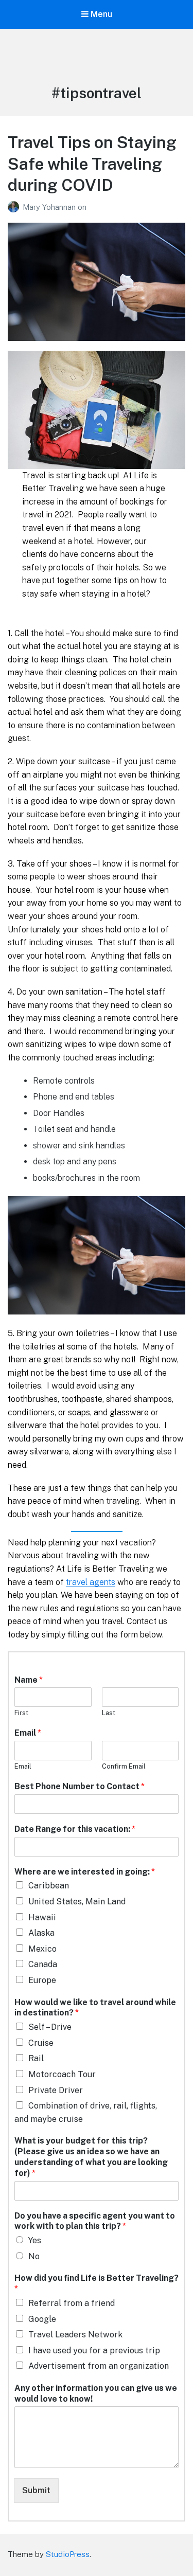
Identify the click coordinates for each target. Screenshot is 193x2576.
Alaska (41, 1933)
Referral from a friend (72, 2303)
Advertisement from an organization (99, 2366)
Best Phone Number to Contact (80, 1786)
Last (109, 1713)
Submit (36, 2490)
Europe (42, 1980)
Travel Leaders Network (75, 2335)
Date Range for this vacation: (75, 1829)
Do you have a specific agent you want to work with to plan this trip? (95, 2221)
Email (28, 1733)
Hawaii (42, 1917)
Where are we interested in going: (85, 1872)
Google (42, 2319)
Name (29, 1680)
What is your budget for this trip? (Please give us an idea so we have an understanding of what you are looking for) (91, 2157)
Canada (43, 1964)
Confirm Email (124, 1766)
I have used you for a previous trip (94, 2350)
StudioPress (68, 2554)
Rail (36, 2058)
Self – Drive (50, 2027)
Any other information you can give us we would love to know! (96, 2393)
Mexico (42, 1949)
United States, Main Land (77, 1902)
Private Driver (56, 2090)
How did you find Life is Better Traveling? (97, 2283)
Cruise (41, 2043)
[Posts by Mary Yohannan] (15, 207)
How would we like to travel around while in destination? (95, 2008)
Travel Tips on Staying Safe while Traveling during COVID (92, 164)
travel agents (91, 1582)
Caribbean (49, 1886)
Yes (35, 2240)
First (21, 1713)
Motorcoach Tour (62, 2074)
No (34, 2256)
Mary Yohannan (50, 207)
